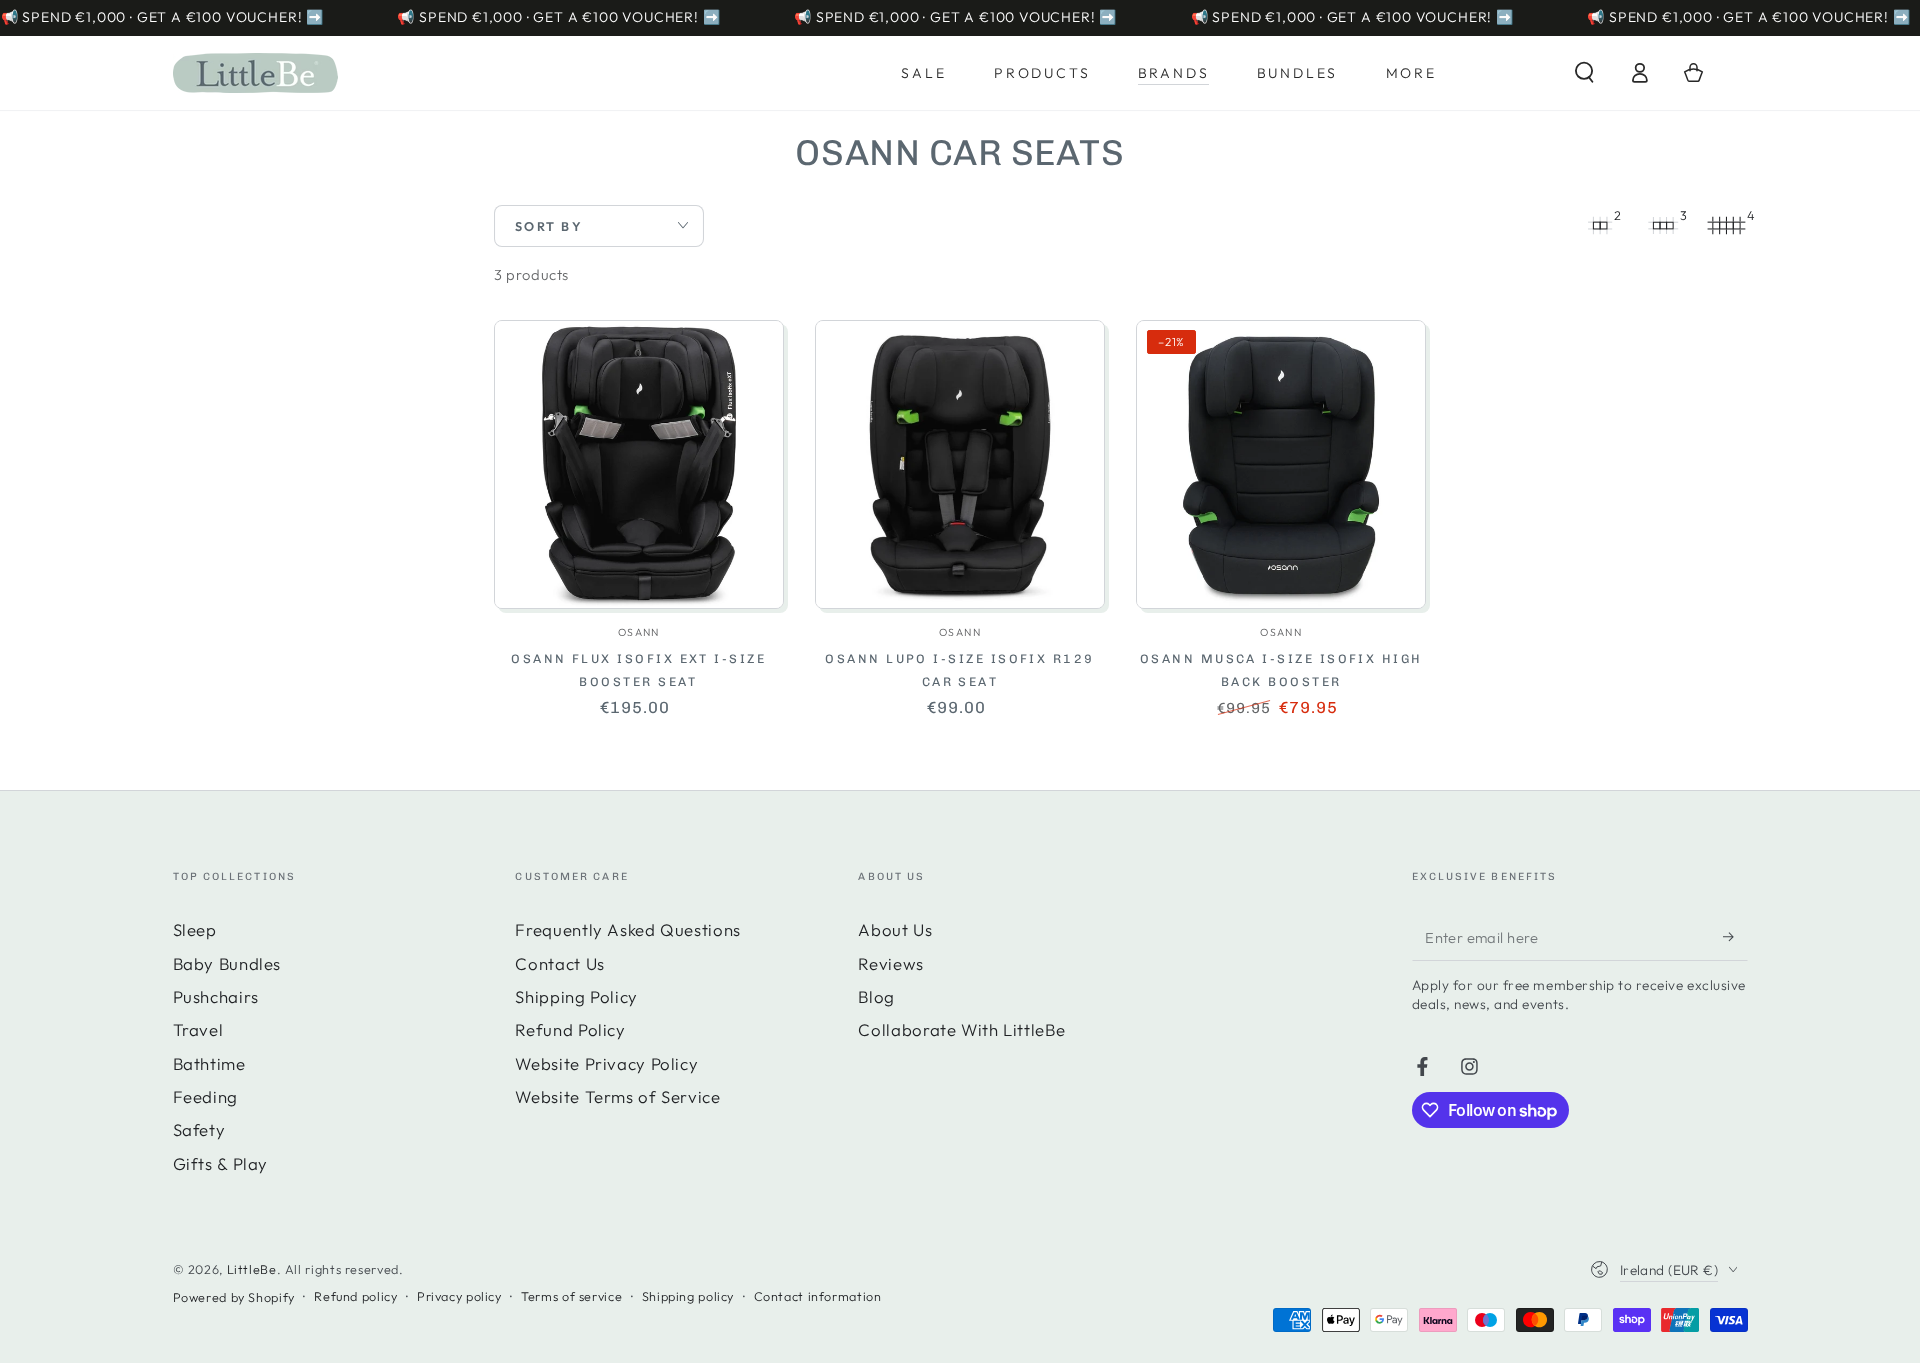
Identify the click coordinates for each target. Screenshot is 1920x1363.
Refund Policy (570, 1029)
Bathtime (209, 1063)
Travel (198, 1029)
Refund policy (355, 1296)
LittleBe (252, 1269)
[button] (1584, 73)
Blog (876, 996)
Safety (199, 1129)
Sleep (195, 929)
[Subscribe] (1735, 936)
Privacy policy (459, 1296)
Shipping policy (688, 1296)
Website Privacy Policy (606, 1063)
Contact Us (559, 963)
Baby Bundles (227, 963)
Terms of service (571, 1296)
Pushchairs (216, 996)
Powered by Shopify (234, 1297)
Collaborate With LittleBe (961, 1029)
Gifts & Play (221, 1163)
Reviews (890, 963)
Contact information (818, 1296)
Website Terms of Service (617, 1096)
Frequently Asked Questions (627, 929)
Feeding (205, 1096)
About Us (895, 929)
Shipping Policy (576, 996)
